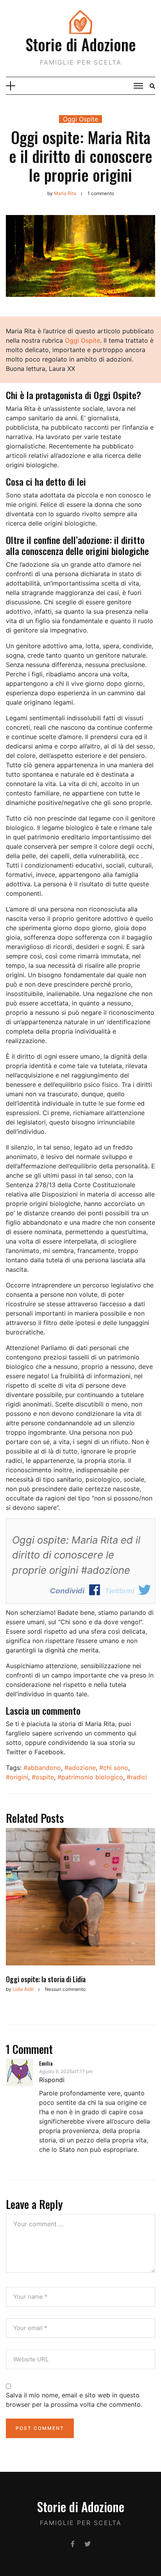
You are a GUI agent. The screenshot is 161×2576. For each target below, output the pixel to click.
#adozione (80, 1768)
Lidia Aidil (23, 1989)
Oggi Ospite (80, 119)
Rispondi (52, 2080)
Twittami (120, 1591)
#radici (137, 1777)
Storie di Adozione (81, 44)
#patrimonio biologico (90, 1777)
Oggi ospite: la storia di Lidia (46, 1979)
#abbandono (42, 1768)
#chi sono (114, 1768)
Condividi (67, 1591)
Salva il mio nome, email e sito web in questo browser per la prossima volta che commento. (74, 2400)
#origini (17, 1777)
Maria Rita (65, 193)
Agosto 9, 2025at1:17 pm (66, 2071)
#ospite (43, 1777)
